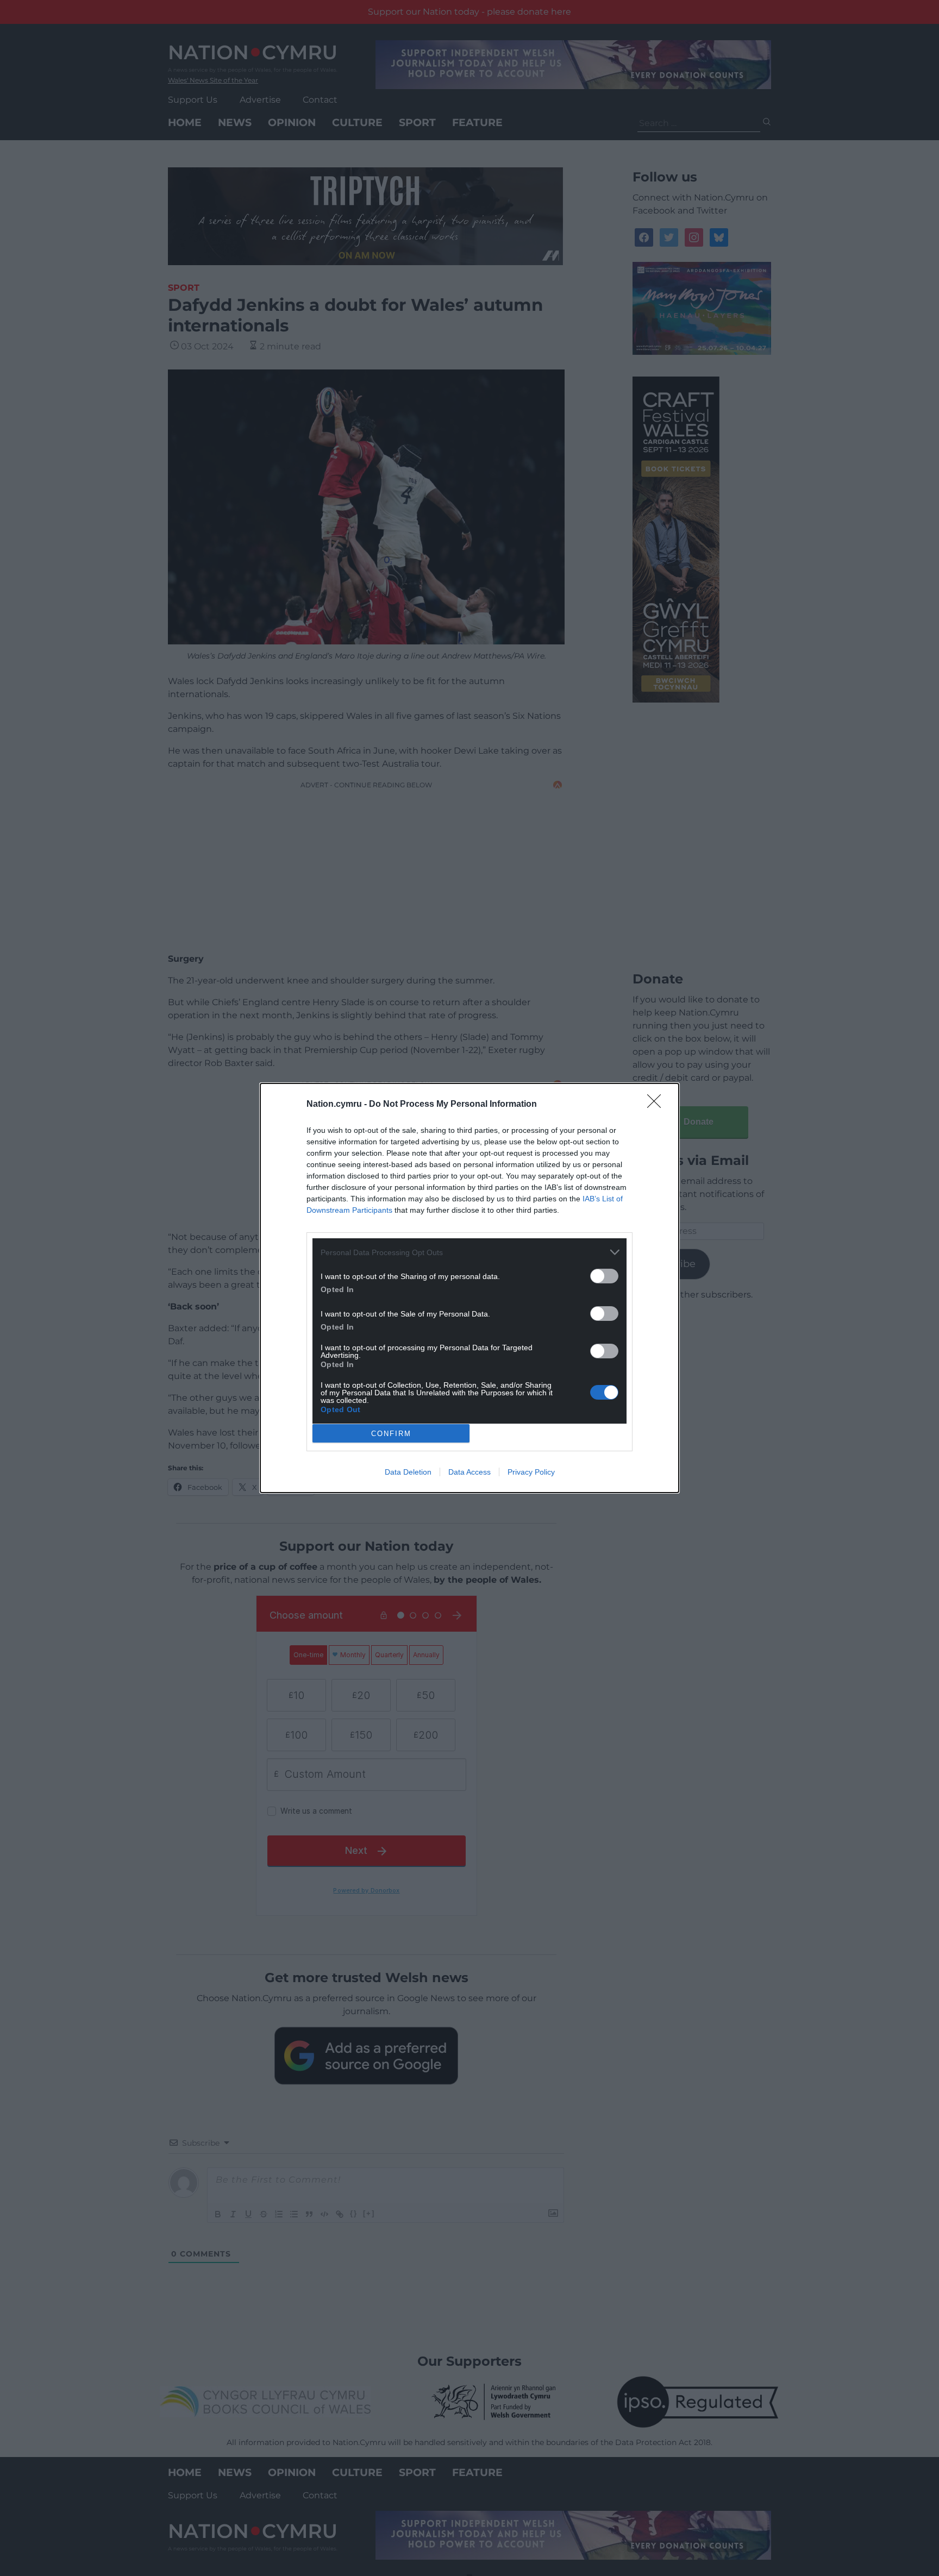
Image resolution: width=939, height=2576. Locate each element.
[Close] (658, 1105)
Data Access (469, 1472)
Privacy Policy (531, 1472)
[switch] (604, 1276)
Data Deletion (408, 1472)
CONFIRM (391, 1434)
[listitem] (469, 1252)
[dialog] (469, 1288)
